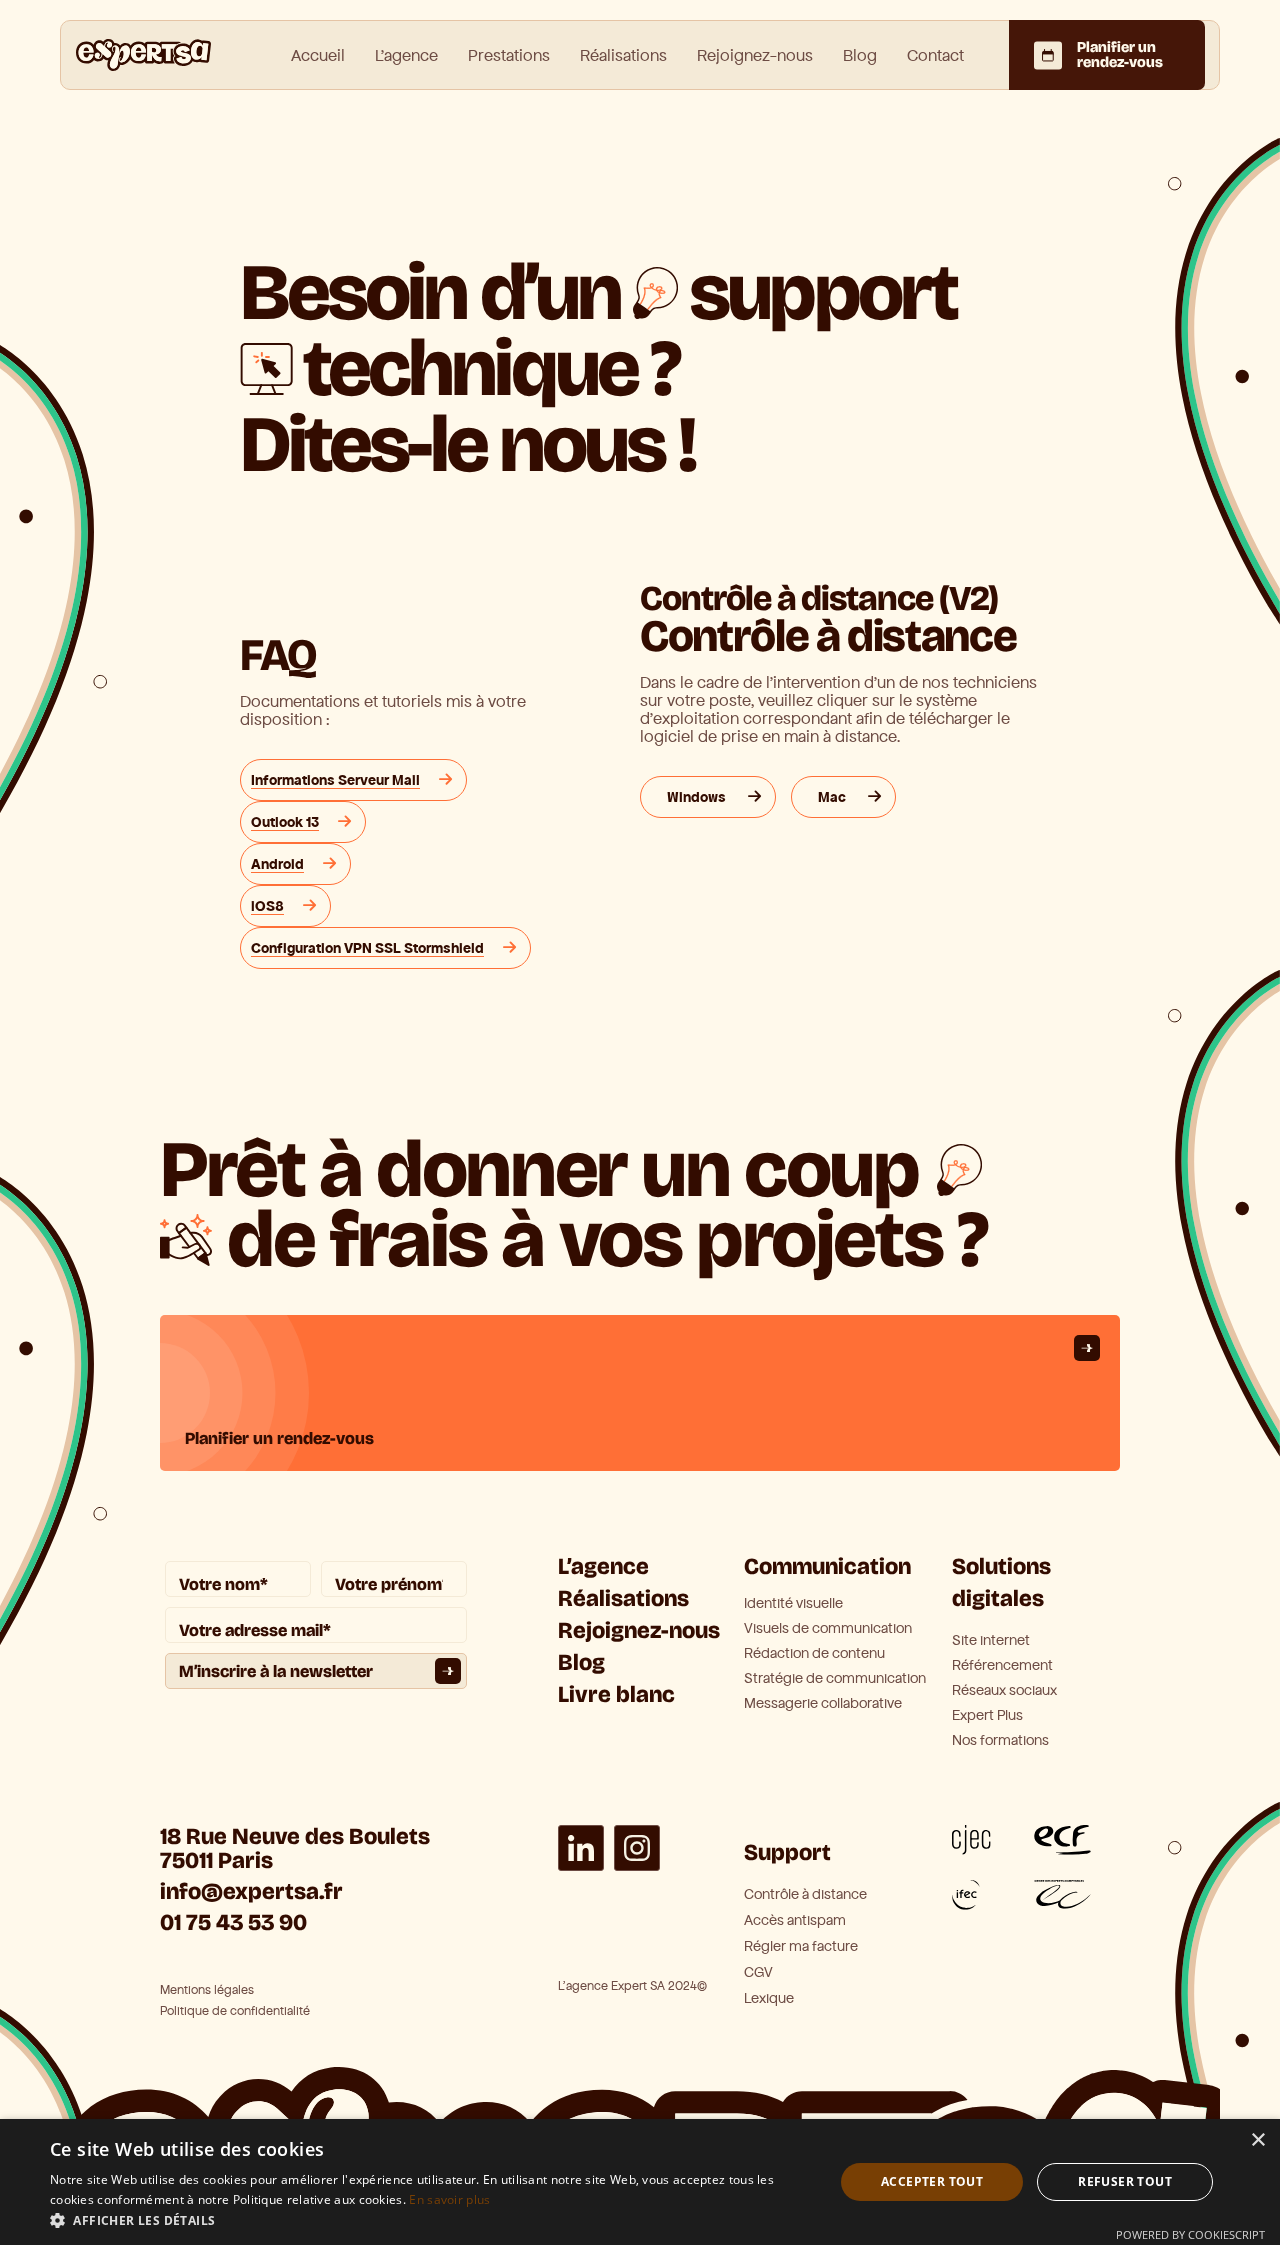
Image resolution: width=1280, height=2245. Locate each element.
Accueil (318, 55)
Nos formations (1000, 1741)
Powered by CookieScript (1190, 2234)
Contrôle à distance (805, 1894)
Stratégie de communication (835, 1679)
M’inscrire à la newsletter (276, 1671)
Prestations (509, 55)
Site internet (991, 1641)
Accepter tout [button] (932, 2181)
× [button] (1257, 2140)
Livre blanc (616, 1694)
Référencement (1002, 1666)
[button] (430, 2220)
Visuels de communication (828, 1629)
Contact (935, 55)
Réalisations (623, 55)
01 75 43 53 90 (233, 1922)
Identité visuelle (793, 1604)
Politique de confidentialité (235, 2011)
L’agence (603, 1566)
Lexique (769, 1998)
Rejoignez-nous (755, 55)
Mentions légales (207, 1990)
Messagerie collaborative (823, 1704)
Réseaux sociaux (1004, 1691)
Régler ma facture (801, 1946)
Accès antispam (795, 1920)
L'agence (406, 55)
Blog (860, 55)
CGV (758, 1972)
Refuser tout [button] (1125, 2181)
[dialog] (640, 2182)
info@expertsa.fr (251, 1891)
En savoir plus (449, 2199)
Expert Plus (987, 1716)
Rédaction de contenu (814, 1654)
